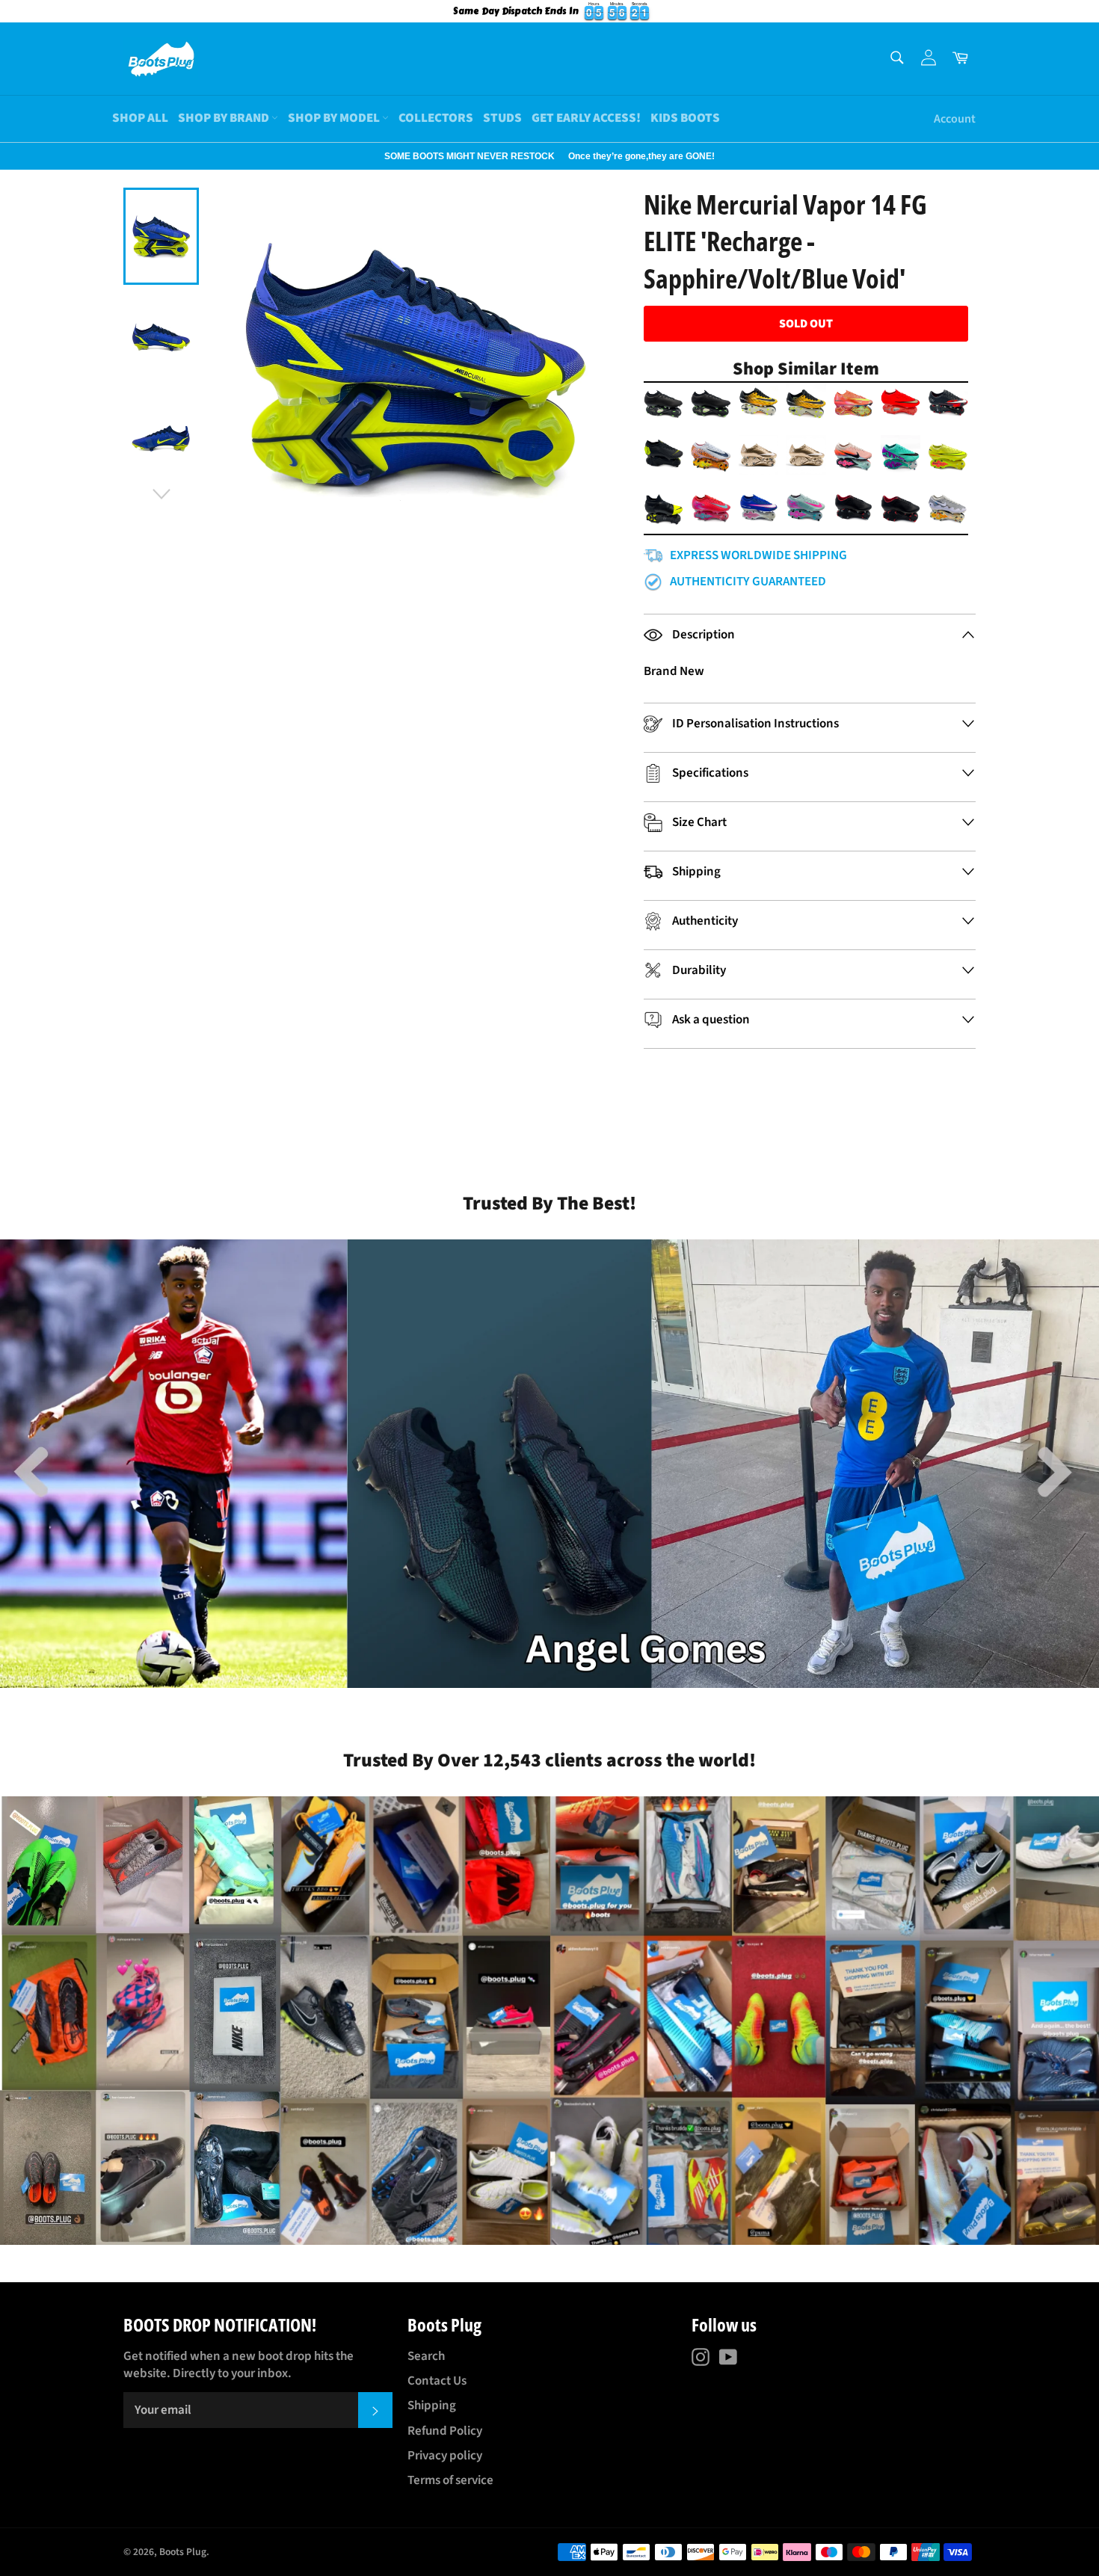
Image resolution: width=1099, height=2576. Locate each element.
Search (426, 2356)
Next (7, 156)
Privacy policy (445, 2456)
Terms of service (450, 2480)
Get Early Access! (586, 118)
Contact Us (437, 2381)
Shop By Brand (225, 118)
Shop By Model (335, 118)
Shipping (432, 2406)
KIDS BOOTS (685, 118)
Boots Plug (183, 2552)
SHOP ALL (140, 118)
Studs (502, 118)
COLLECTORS (436, 118)
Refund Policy (445, 2431)
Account (955, 119)
